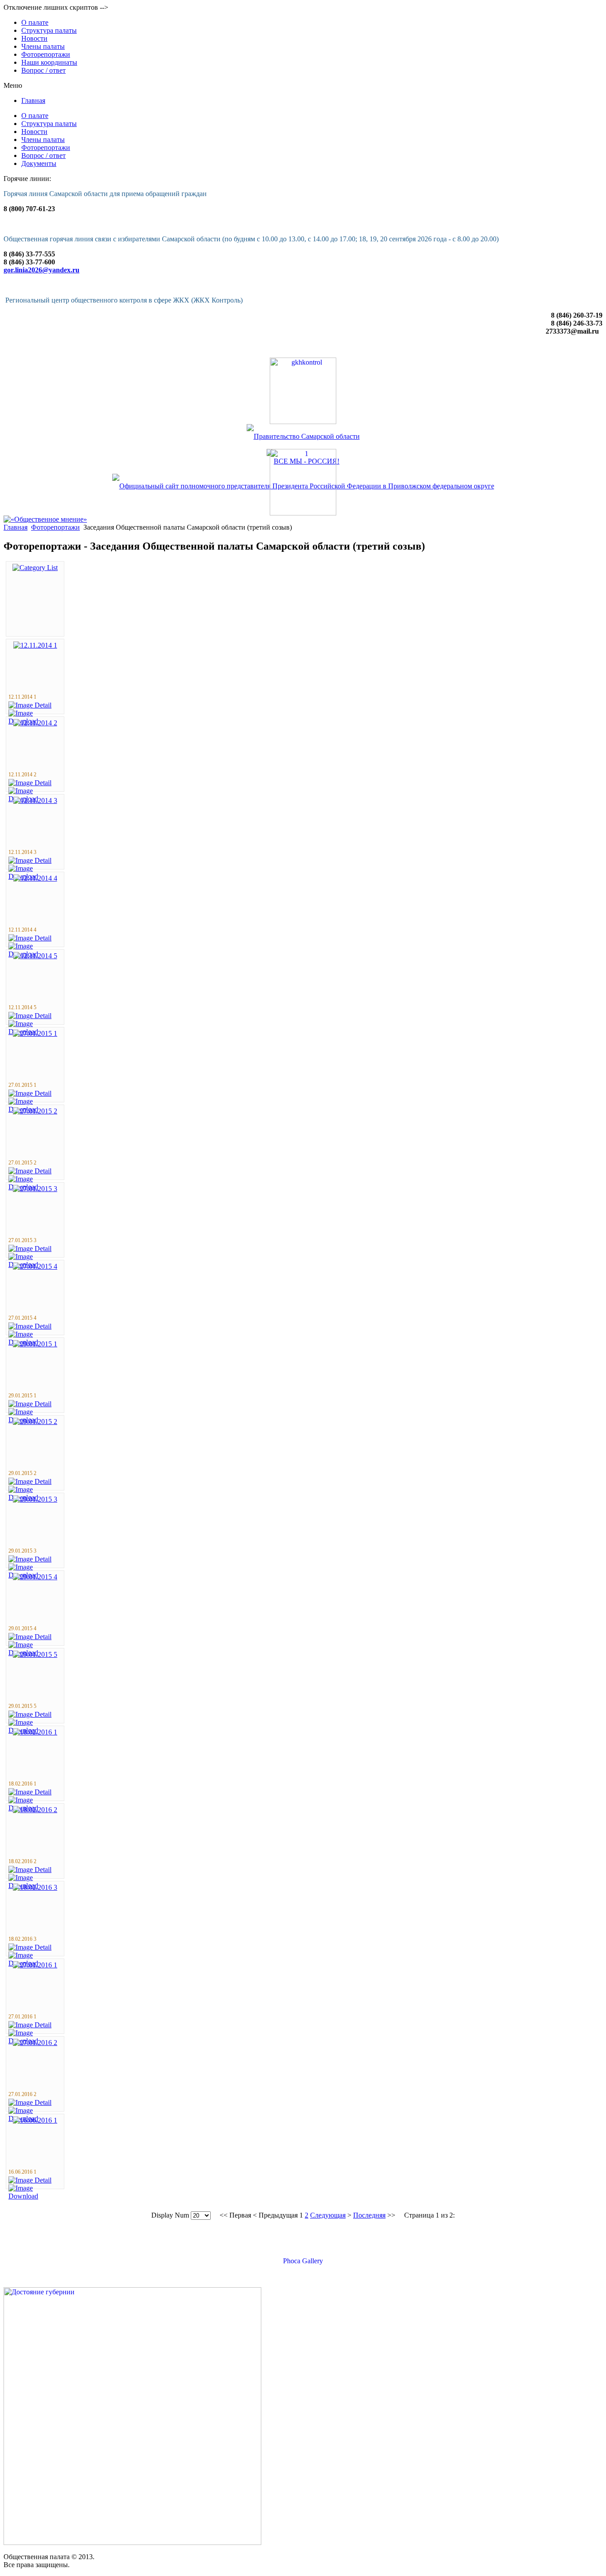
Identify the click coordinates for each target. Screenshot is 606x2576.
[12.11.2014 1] (35, 645)
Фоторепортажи (55, 527)
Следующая (328, 2215)
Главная (16, 527)
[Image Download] (35, 2196)
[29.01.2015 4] (35, 1577)
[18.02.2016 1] (35, 1732)
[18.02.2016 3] (35, 1887)
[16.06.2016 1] (35, 2120)
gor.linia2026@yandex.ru (41, 270)
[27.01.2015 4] (35, 1266)
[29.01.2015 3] (35, 1499)
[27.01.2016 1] (35, 1965)
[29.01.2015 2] (35, 1422)
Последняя (369, 2215)
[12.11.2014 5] (35, 956)
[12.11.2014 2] (35, 723)
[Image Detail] (30, 705)
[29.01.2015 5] (35, 1654)
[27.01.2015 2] (35, 1111)
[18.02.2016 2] (35, 1810)
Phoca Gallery (303, 2261)
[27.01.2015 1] (35, 1033)
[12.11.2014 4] (35, 878)
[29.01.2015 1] (35, 1344)
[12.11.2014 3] (35, 800)
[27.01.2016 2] (35, 2043)
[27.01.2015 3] (35, 1189)
